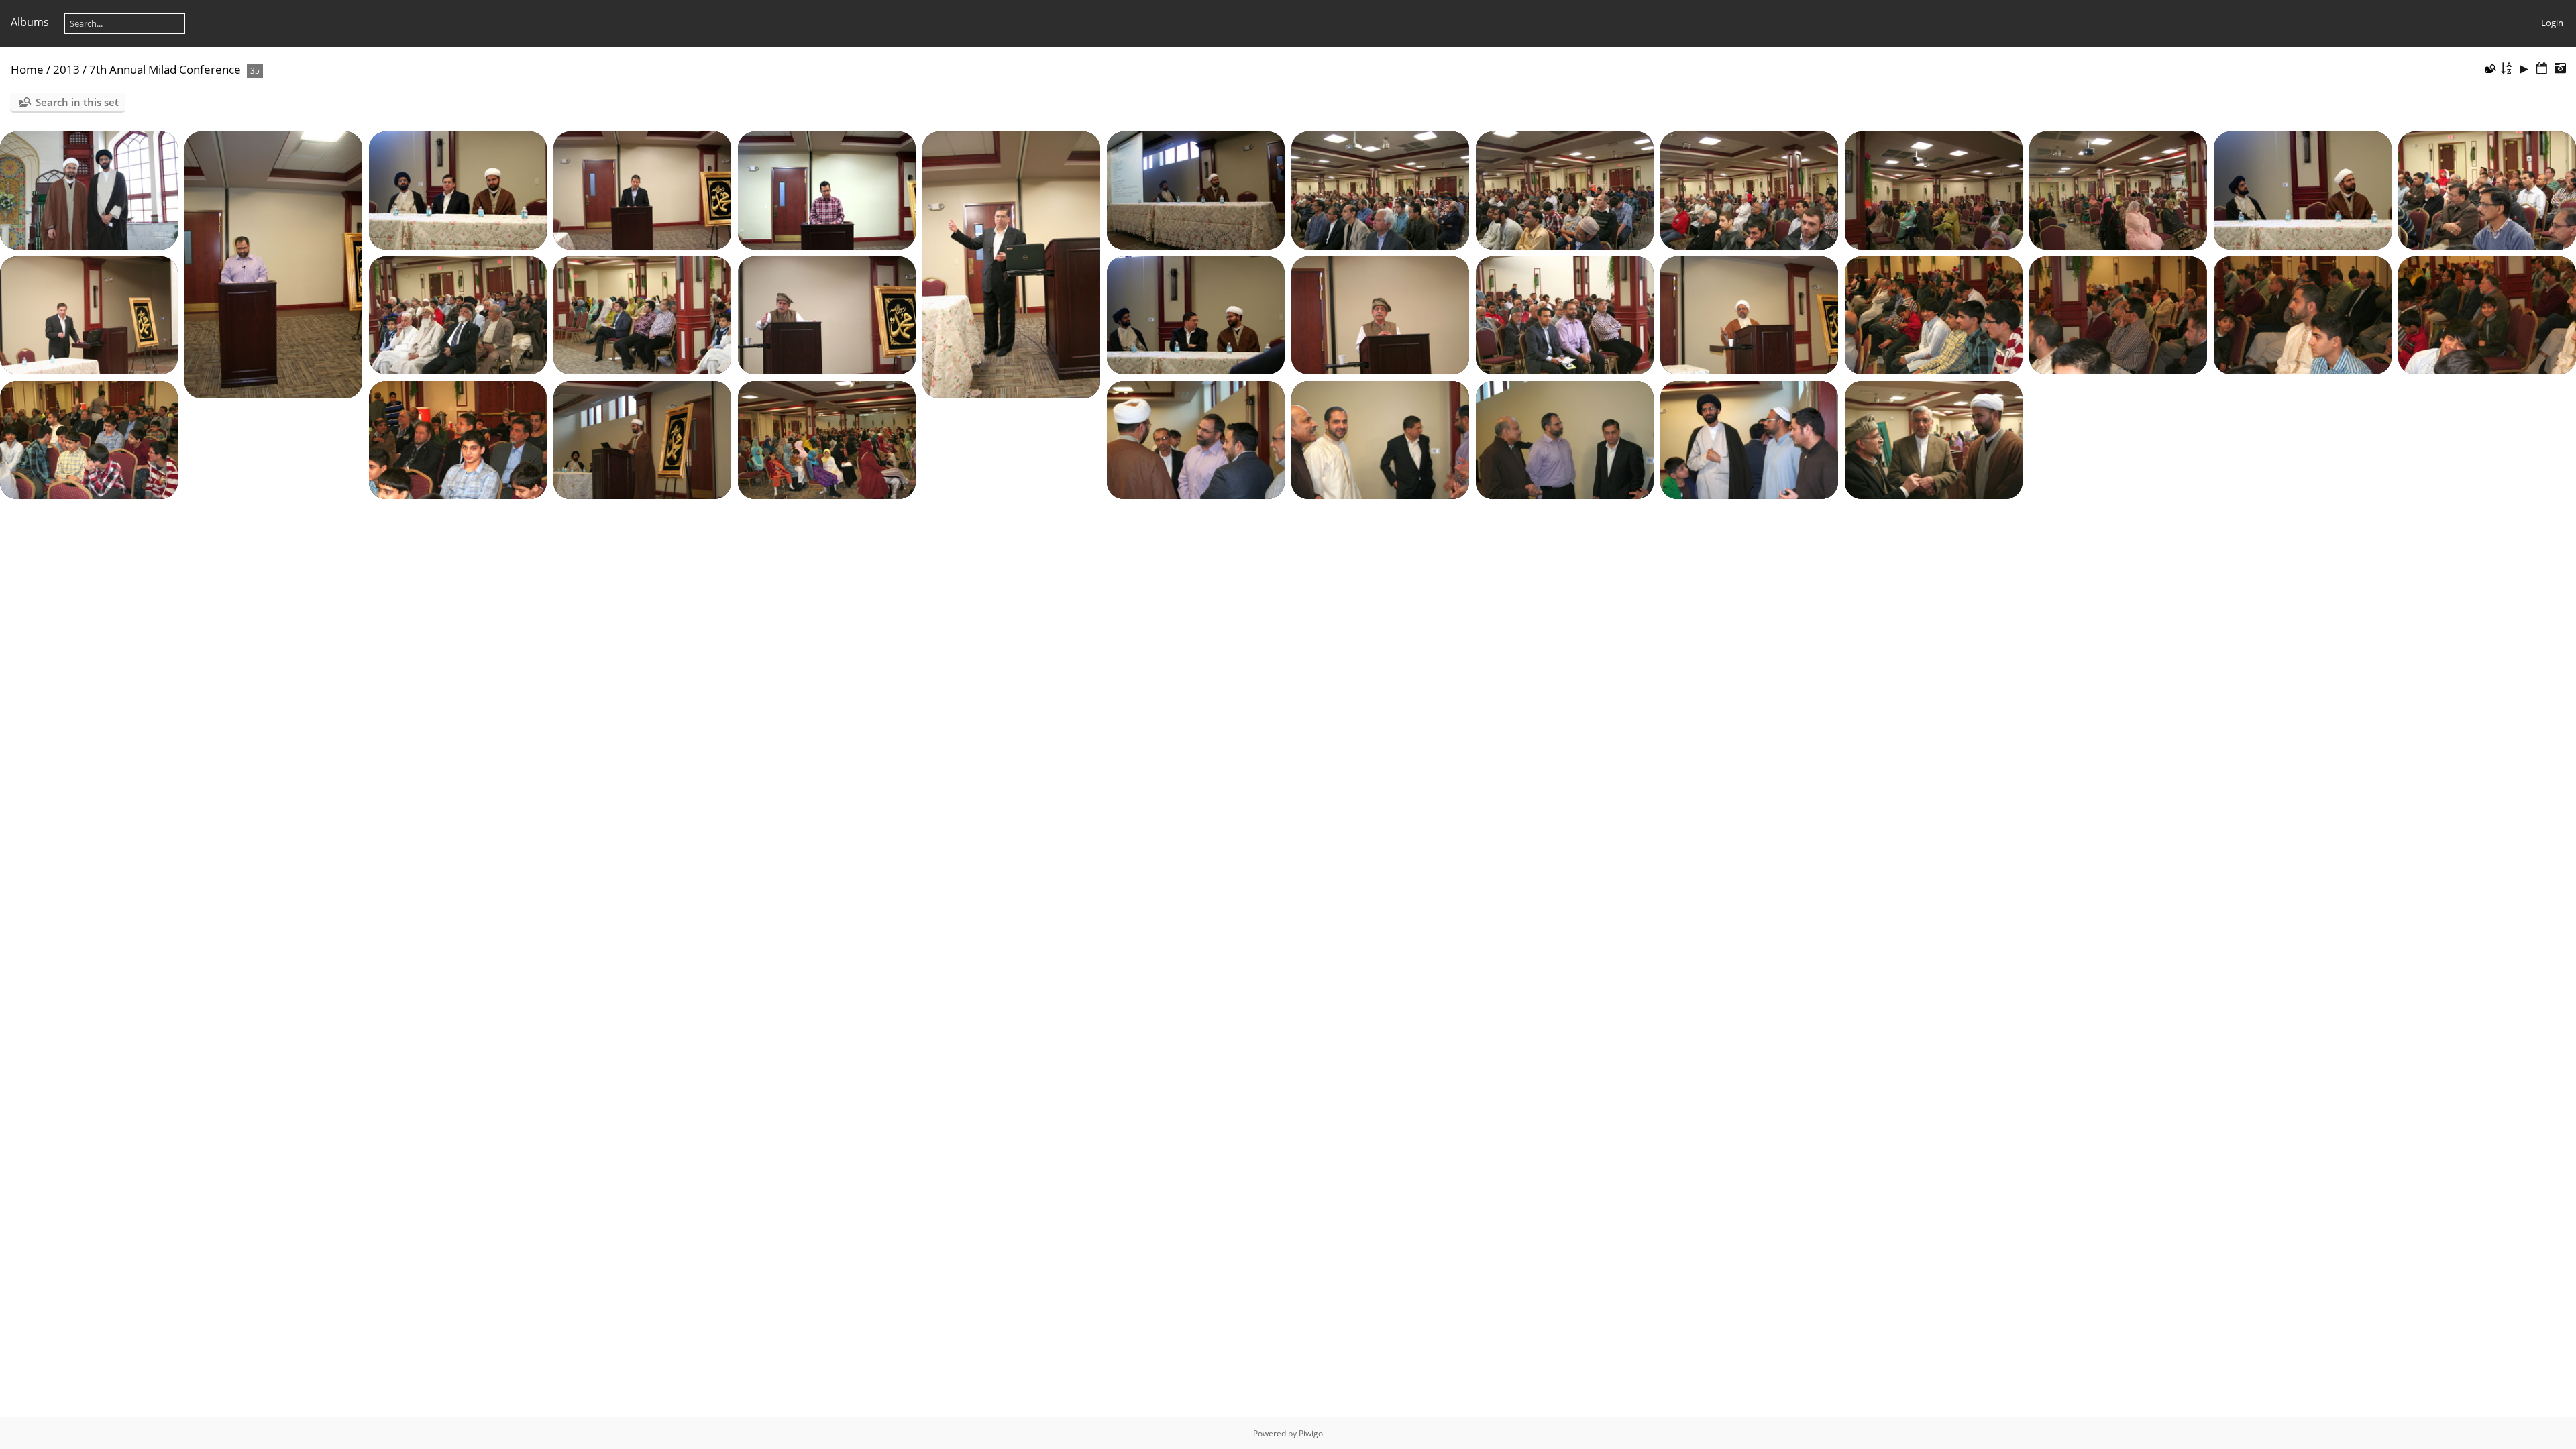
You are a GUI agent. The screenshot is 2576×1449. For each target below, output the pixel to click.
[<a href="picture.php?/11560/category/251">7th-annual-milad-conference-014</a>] (2487, 189)
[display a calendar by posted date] (2542, 69)
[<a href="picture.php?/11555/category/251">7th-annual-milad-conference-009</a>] (1565, 189)
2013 (66, 69)
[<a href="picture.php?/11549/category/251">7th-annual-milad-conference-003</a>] (458, 189)
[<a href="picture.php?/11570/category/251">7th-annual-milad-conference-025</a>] (2118, 314)
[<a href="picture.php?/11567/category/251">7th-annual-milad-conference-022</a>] (1565, 314)
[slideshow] (2524, 69)
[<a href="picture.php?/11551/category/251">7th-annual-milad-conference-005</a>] (827, 189)
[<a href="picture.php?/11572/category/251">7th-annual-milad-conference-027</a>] (2487, 314)
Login (2552, 23)
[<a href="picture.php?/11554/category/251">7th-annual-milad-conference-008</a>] (1380, 189)
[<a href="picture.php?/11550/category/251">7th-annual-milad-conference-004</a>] (642, 189)
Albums (30, 22)
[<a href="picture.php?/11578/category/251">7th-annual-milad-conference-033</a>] (1380, 439)
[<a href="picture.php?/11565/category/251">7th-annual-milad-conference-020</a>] (1196, 314)
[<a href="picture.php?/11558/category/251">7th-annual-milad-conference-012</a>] (2118, 189)
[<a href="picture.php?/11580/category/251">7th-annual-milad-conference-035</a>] (1749, 439)
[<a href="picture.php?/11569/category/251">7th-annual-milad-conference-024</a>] (1934, 314)
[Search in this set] (2490, 68)
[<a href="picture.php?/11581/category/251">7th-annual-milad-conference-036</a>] (1934, 439)
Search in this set (77, 102)
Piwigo (1311, 1433)
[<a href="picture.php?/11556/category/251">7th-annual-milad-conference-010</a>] (1749, 189)
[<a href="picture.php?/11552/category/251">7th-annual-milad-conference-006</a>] (1011, 264)
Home (27, 69)
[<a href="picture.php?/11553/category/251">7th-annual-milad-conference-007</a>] (1196, 189)
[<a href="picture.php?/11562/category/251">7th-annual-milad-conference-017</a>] (458, 314)
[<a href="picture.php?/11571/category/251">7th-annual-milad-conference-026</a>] (2303, 314)
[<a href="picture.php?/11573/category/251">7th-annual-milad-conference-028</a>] (89, 439)
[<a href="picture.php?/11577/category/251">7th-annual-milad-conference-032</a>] (1196, 439)
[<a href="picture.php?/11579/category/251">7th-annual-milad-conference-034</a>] (1565, 439)
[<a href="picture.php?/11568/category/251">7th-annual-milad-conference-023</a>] (1749, 314)
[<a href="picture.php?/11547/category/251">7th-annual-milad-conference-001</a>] (89, 189)
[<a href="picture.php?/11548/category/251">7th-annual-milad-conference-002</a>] (273, 264)
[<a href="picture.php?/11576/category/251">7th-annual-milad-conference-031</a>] (827, 439)
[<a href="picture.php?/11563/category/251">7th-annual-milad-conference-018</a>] (642, 314)
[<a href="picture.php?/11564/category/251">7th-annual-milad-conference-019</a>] (827, 314)
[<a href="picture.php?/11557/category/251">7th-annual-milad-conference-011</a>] (1934, 189)
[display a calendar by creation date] (2560, 69)
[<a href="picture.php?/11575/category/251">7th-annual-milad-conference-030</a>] (642, 439)
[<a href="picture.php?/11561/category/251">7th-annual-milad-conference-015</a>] (89, 314)
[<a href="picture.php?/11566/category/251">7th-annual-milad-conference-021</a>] (1380, 314)
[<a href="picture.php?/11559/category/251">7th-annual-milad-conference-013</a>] (2303, 189)
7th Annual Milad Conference (165, 69)
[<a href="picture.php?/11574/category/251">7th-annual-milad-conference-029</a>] (458, 439)
